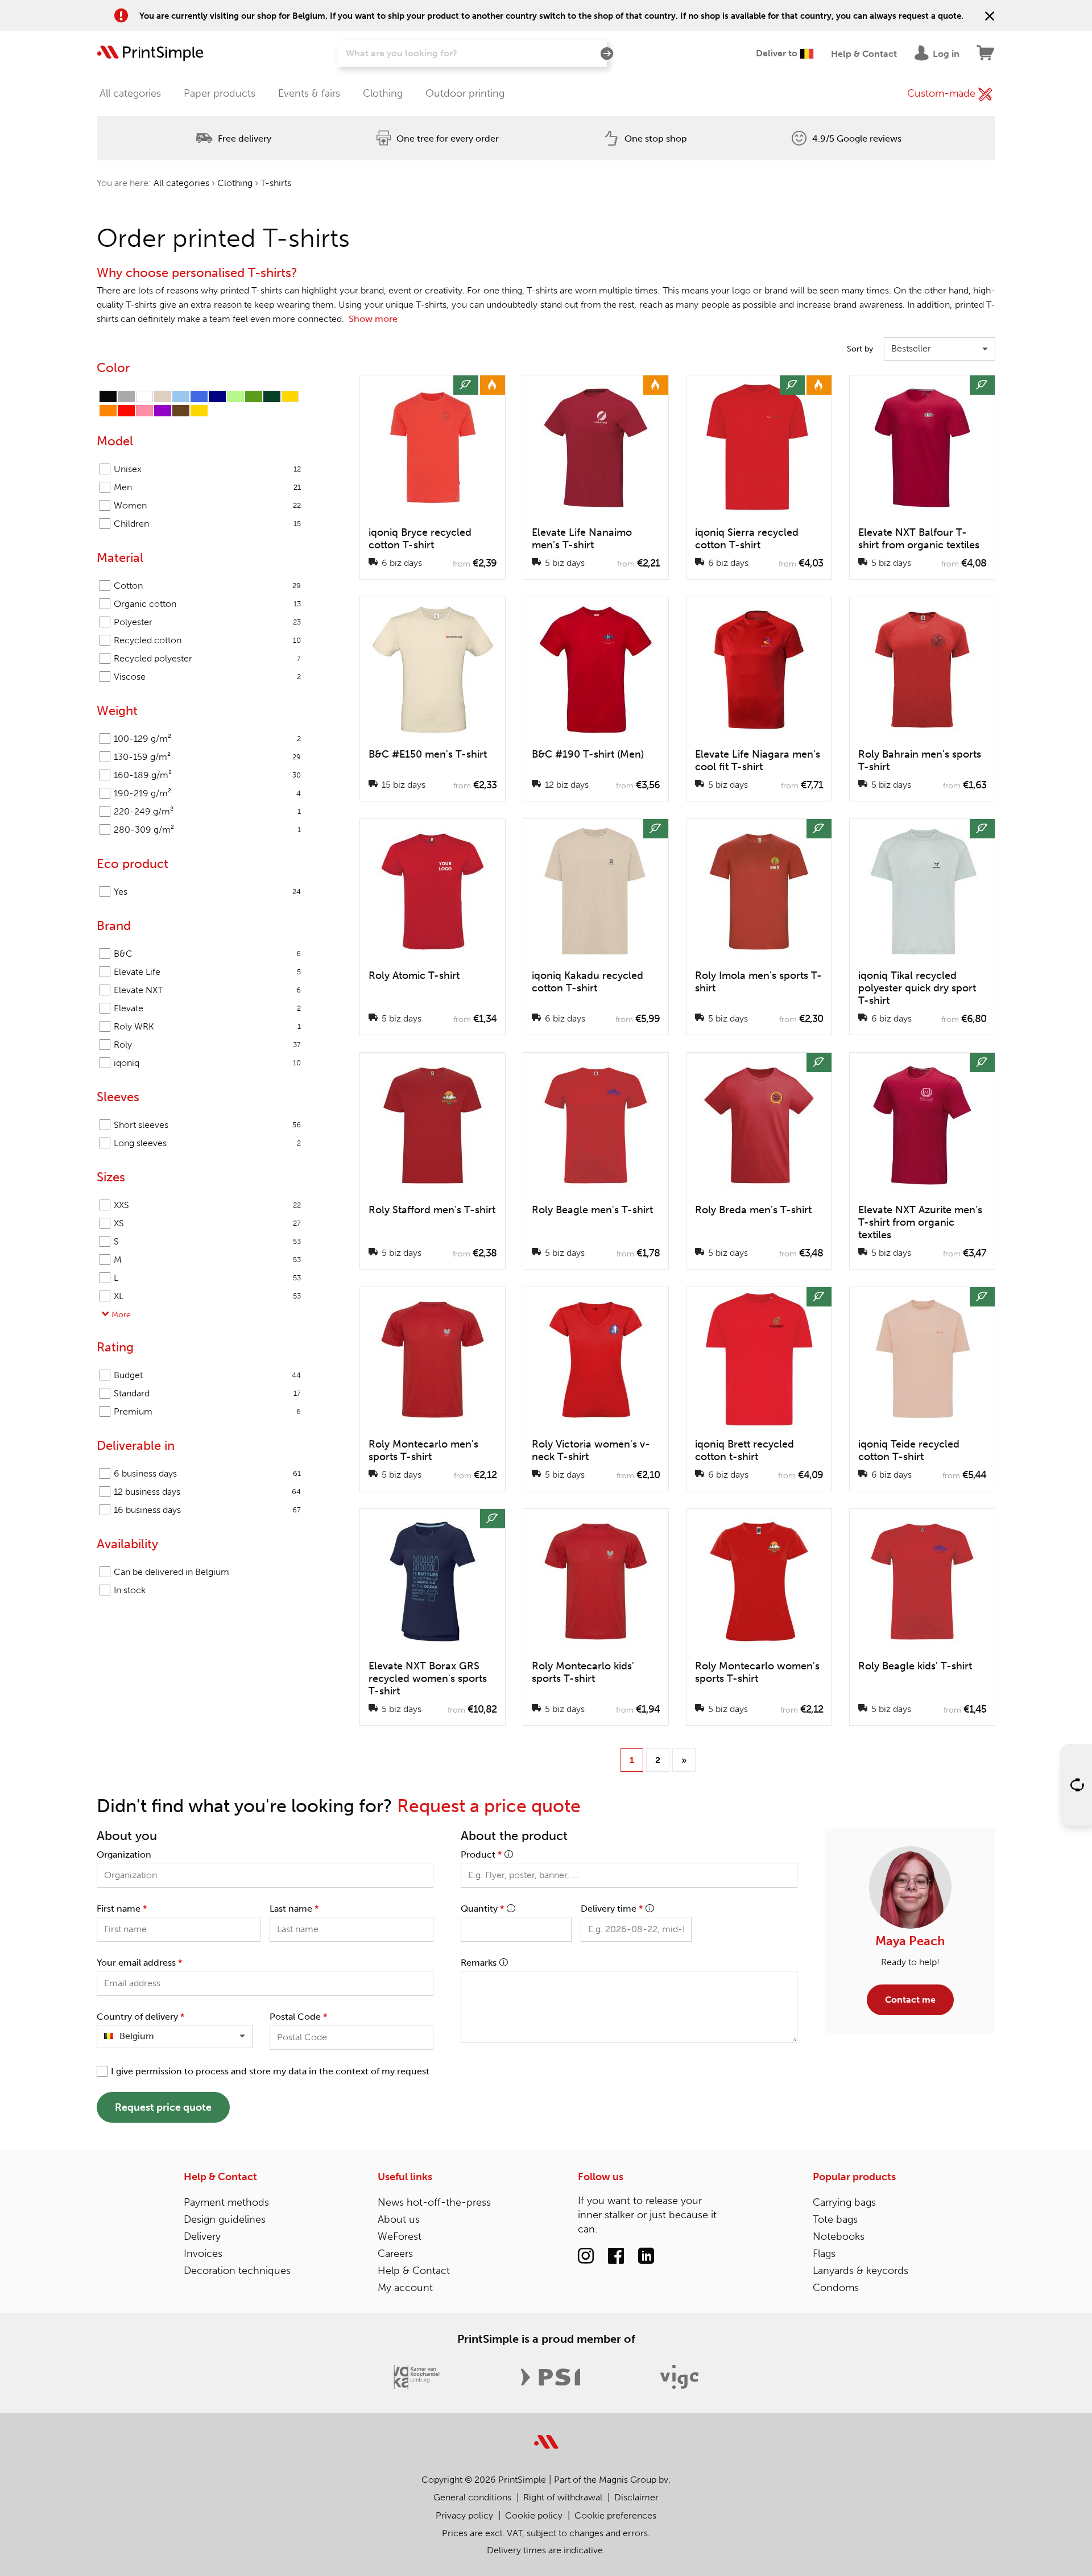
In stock (130, 1590)
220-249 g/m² (207, 811)
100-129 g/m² (207, 739)
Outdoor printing (465, 93)
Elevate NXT (207, 990)
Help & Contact (220, 2177)
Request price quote (163, 2107)
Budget (207, 1375)
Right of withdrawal (563, 2497)
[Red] (126, 411)
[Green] (254, 396)
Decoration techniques (237, 2271)
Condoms (836, 2288)
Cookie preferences (615, 2515)
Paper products (220, 93)
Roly (207, 1045)
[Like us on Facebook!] (616, 2256)
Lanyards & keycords (861, 2271)
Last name (294, 1909)
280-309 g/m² (207, 830)
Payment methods (226, 2202)
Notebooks (839, 2236)
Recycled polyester (207, 658)
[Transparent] (144, 396)
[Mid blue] (199, 396)
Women (207, 505)
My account (405, 2288)
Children (207, 524)
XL (207, 1296)
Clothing (383, 93)
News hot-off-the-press (434, 2202)
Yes (207, 892)
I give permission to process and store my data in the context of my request (270, 2071)
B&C (207, 954)
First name (122, 1909)
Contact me (910, 2000)
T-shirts (276, 183)
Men (207, 487)
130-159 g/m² (207, 757)
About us (399, 2219)
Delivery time (612, 1909)
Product (481, 1855)
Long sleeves (207, 1143)
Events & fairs (309, 93)
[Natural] (163, 396)
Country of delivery (140, 2017)
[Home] (150, 53)
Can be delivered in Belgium (171, 1572)
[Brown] (181, 411)
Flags (824, 2254)
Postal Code (298, 2017)
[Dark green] (272, 396)
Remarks (479, 1963)
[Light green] (235, 396)
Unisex (207, 469)
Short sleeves (207, 1125)
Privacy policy (464, 2515)
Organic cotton (207, 604)
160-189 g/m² (207, 775)
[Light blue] (181, 396)
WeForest (400, 2236)
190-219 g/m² (207, 793)
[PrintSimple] (546, 2435)
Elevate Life (207, 972)
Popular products (854, 2177)
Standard (207, 1393)
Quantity (482, 1909)
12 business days (207, 1492)
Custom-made (943, 93)
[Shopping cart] (986, 53)
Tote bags (835, 2219)
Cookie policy (534, 2515)
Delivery (202, 2236)
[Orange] (108, 411)
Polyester (207, 622)
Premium (207, 1411)
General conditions (472, 2497)
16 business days (207, 1510)
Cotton (207, 586)
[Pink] (144, 411)
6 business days (207, 1473)
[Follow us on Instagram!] (586, 2256)
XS (207, 1223)
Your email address (139, 1963)
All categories (130, 93)
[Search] (607, 54)
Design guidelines (225, 2219)
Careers (395, 2254)
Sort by (860, 349)
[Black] (108, 396)
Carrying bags (844, 2202)
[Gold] (199, 411)
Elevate (207, 1008)
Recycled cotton (207, 640)
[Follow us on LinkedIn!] (646, 2256)
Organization (124, 1855)
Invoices (203, 2254)
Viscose (207, 677)
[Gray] (126, 396)
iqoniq (207, 1063)
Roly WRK (207, 1026)
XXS (207, 1205)
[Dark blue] (217, 396)
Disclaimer (636, 2497)
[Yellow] (290, 396)
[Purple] (163, 411)
